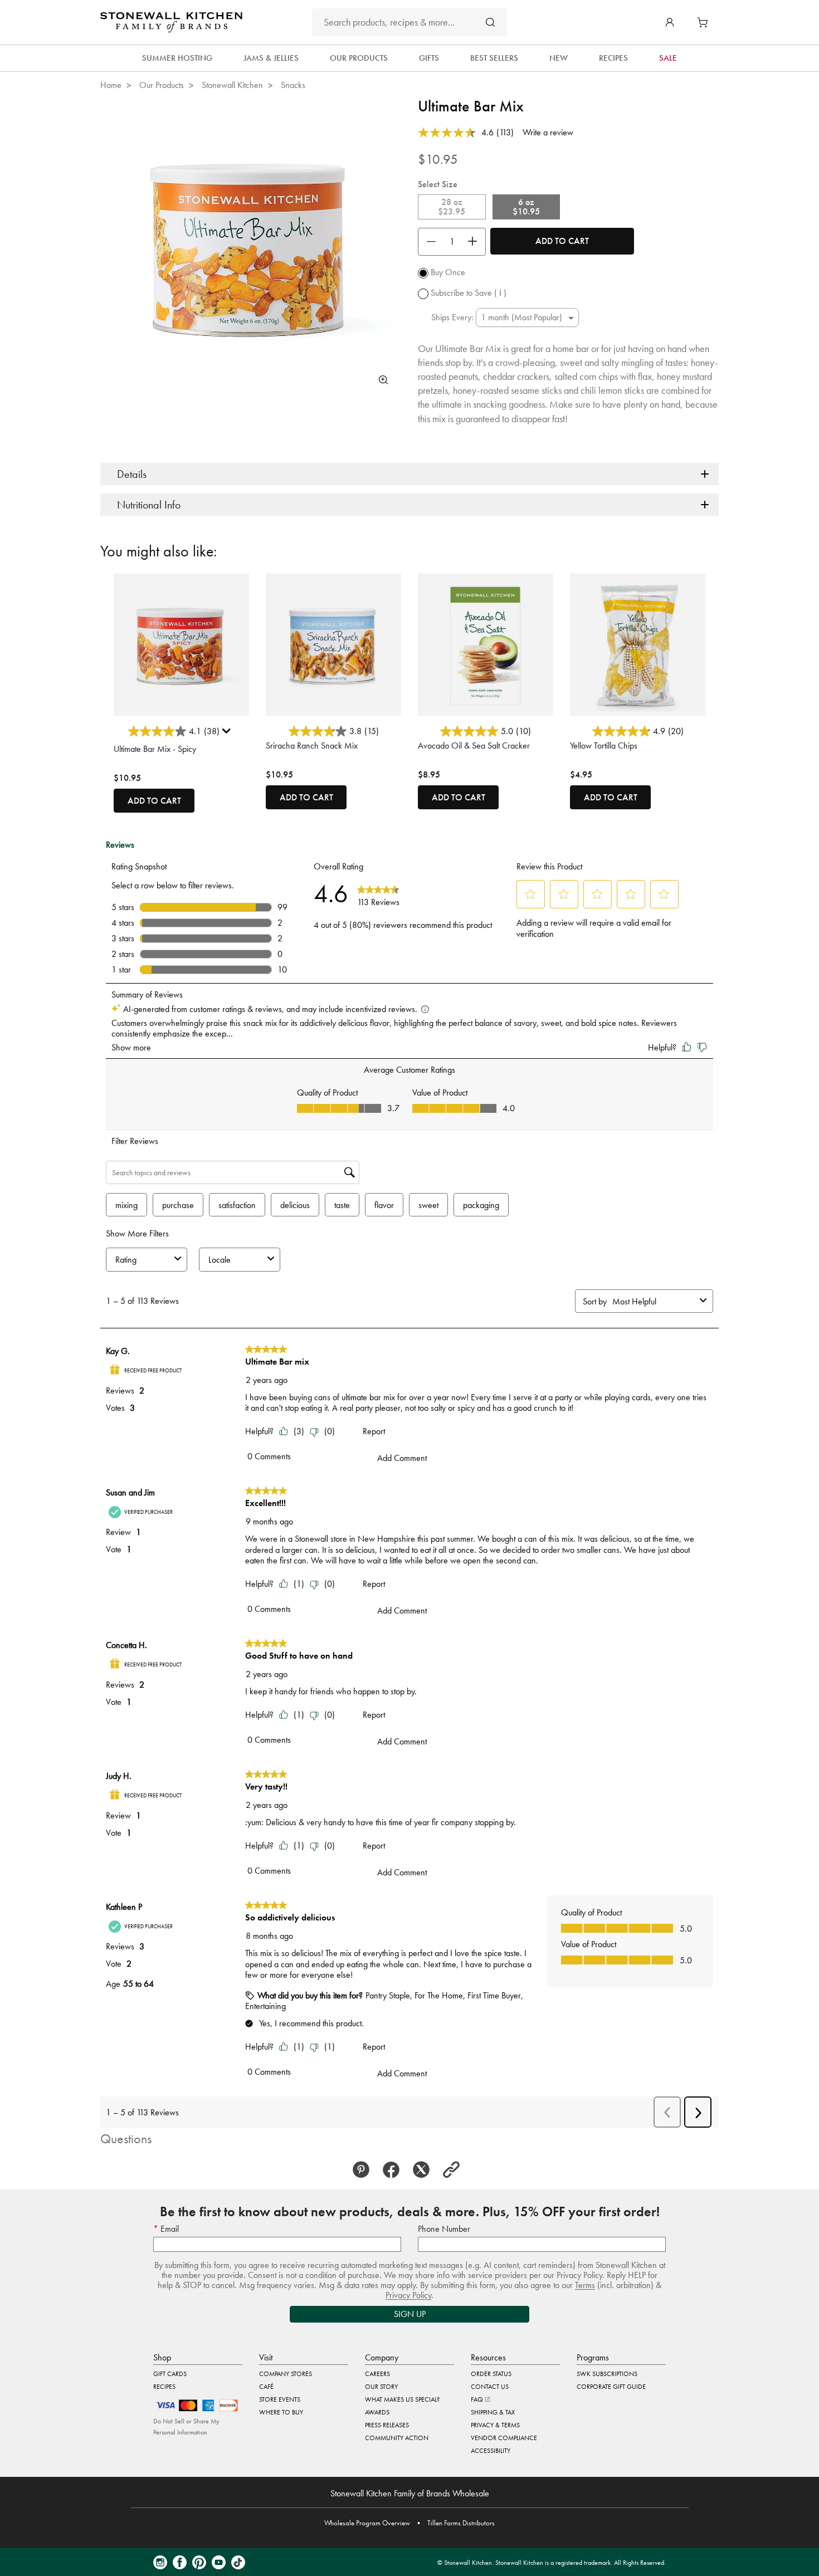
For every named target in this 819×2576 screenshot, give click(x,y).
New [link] (559, 58)
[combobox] (409, 22)
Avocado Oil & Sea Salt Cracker (474, 746)
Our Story (381, 2387)
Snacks (293, 85)
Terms (585, 2285)
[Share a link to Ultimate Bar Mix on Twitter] (425, 2170)
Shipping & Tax (493, 2412)
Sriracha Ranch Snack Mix (312, 746)
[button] (670, 22)
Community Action (397, 2438)
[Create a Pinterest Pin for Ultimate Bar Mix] (364, 2170)
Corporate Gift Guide (611, 2387)
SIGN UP (410, 2314)
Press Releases (387, 2425)
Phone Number (444, 2229)
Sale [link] (668, 58)
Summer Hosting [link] (177, 58)
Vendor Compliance (504, 2438)
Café (266, 2387)
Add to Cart (562, 241)
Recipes (164, 2387)
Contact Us (490, 2387)
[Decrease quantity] (428, 242)
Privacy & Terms (495, 2425)
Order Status (491, 2374)
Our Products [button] (359, 58)
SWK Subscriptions (607, 2374)
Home (111, 85)
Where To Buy (281, 2412)
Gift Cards (170, 2374)
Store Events (280, 2399)
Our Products (162, 85)
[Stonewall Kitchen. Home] (171, 22)
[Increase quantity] (475, 242)
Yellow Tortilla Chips (604, 746)
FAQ (478, 2399)
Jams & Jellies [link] (271, 58)
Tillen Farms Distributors (461, 2523)
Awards (377, 2412)
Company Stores (286, 2374)
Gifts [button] (429, 58)
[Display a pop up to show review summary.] (228, 734)
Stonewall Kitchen (232, 85)
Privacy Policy (408, 2295)
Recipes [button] (613, 58)
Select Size (438, 184)
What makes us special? (402, 2399)
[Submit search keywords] (490, 22)
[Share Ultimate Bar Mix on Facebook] (394, 2170)
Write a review (548, 132)
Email (169, 2229)
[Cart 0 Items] (705, 22)
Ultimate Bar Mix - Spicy (155, 749)
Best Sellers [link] (494, 58)
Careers (377, 2374)
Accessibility (491, 2451)
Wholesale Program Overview (367, 2523)
